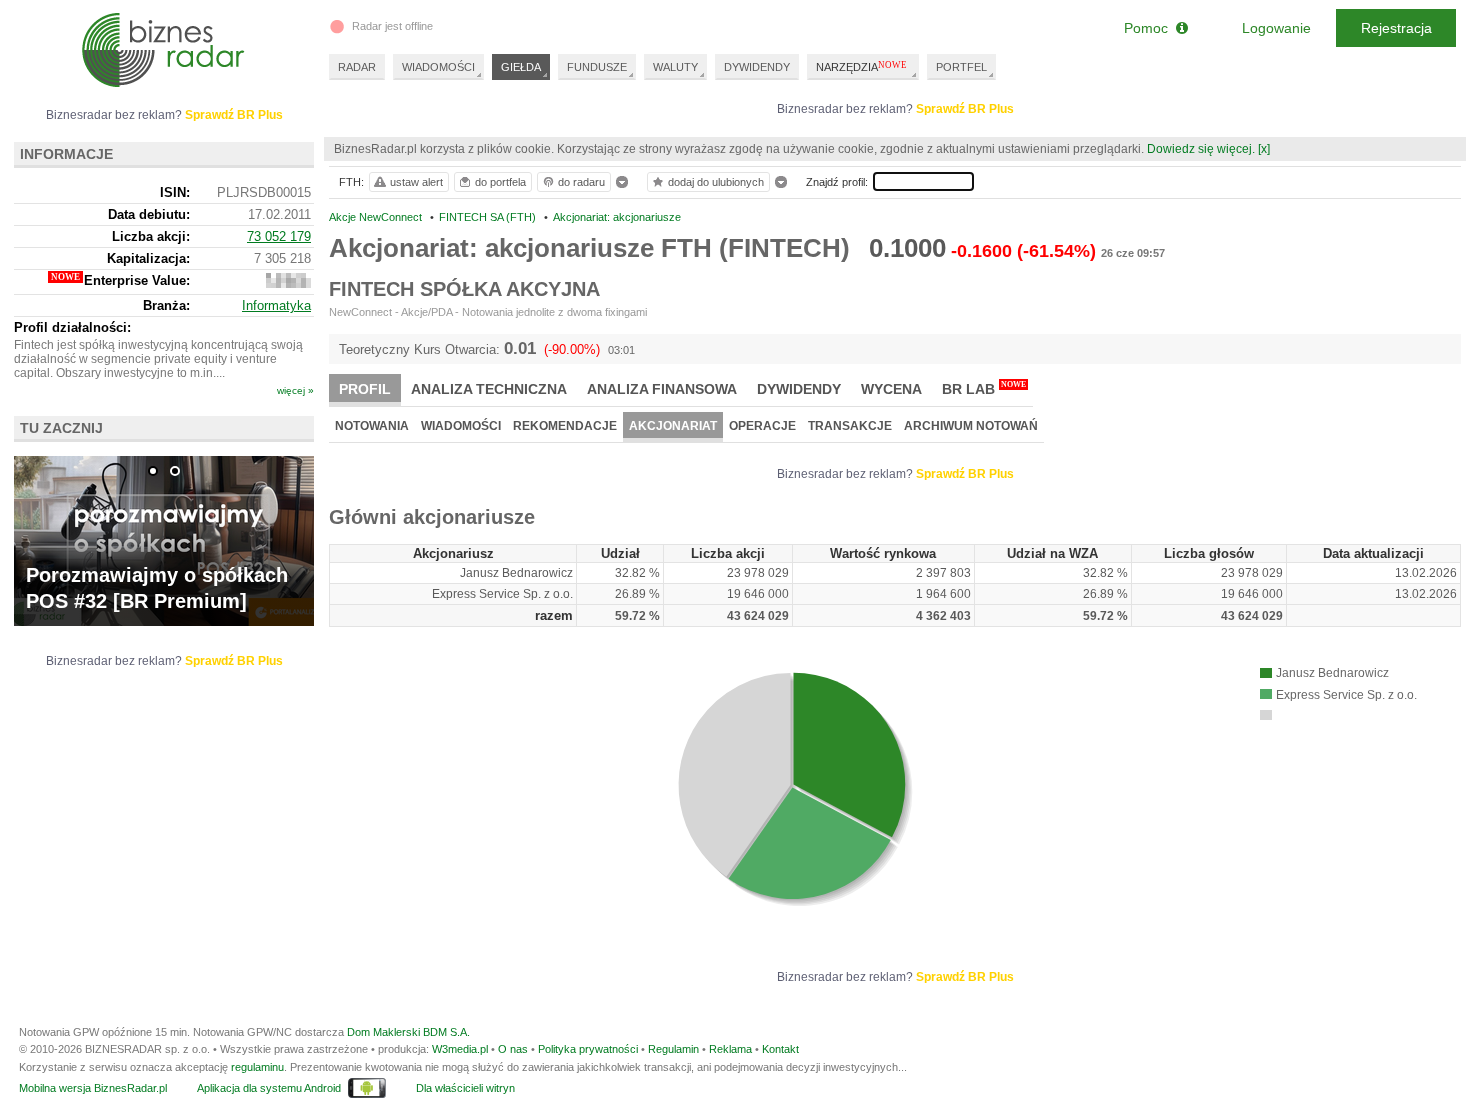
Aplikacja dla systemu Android (269, 1088)
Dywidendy (799, 389)
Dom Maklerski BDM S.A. (408, 1032)
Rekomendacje (565, 426)
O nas (513, 1049)
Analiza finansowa (662, 389)
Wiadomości (461, 426)
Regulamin (673, 1049)
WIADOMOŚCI (438, 67)
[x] (1264, 149)
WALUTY (675, 67)
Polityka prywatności (588, 1049)
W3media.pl (460, 1049)
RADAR (357, 67)
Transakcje (850, 426)
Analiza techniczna (489, 389)
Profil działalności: (72, 327)
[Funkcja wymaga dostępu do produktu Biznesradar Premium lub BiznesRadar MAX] (288, 283)
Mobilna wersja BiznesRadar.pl (93, 1088)
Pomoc (1150, 28)
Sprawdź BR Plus (965, 109)
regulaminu (257, 1067)
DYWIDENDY (757, 67)
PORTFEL (961, 67)
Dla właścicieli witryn (465, 1088)
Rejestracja (1396, 28)
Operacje (762, 426)
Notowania (372, 426)
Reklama (730, 1049)
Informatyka (276, 305)
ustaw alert (416, 182)
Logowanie (1276, 28)
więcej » (295, 390)
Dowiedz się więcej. (1201, 149)
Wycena (891, 389)
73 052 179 (279, 236)
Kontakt (780, 1049)
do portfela (500, 182)
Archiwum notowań (971, 426)
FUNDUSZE (597, 67)
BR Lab (984, 388)
